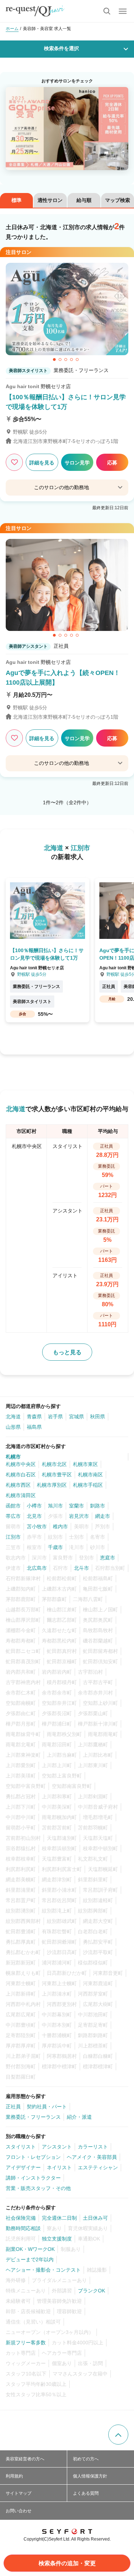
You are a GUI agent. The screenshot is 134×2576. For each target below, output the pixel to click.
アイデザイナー (23, 2167)
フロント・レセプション (33, 2157)
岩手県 (55, 1417)
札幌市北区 (54, 1464)
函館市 (13, 1506)
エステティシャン (98, 2167)
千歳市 (55, 1547)
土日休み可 (95, 2218)
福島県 (34, 1427)
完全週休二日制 (59, 2218)
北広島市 (37, 1568)
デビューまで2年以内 (30, 2259)
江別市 (13, 1537)
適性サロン (50, 200)
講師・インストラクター (33, 2178)
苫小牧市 (37, 1526)
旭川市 (55, 1506)
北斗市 (81, 1568)
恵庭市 (108, 1558)
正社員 (13, 2107)
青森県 (34, 1417)
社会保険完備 (21, 2218)
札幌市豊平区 (57, 1475)
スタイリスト (21, 2147)
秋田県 (98, 1417)
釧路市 (98, 1506)
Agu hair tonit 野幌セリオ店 (38, 386)
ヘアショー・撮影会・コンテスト (43, 2270)
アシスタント (57, 2147)
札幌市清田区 (21, 1495)
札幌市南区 (90, 1475)
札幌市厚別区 (52, 1485)
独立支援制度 (57, 2239)
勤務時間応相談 (23, 2228)
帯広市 (13, 1516)
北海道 (13, 1417)
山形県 (13, 1427)
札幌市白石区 (21, 1475)
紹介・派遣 (79, 2117)
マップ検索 (118, 200)
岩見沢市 (79, 1516)
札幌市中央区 (21, 1464)
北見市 (34, 1516)
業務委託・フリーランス (33, 2117)
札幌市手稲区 (88, 1485)
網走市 (103, 1516)
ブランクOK (91, 2291)
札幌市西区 (18, 1485)
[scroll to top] (118, 2435)
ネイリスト (59, 2167)
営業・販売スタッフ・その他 (38, 2188)
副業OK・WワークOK (30, 2249)
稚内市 (60, 1526)
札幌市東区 (85, 1464)
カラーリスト (93, 2147)
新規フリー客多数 (26, 2343)
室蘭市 (76, 1506)
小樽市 (34, 1506)
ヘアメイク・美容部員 (92, 2157)
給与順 (84, 200)
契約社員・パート (47, 2107)
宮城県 (76, 1417)
